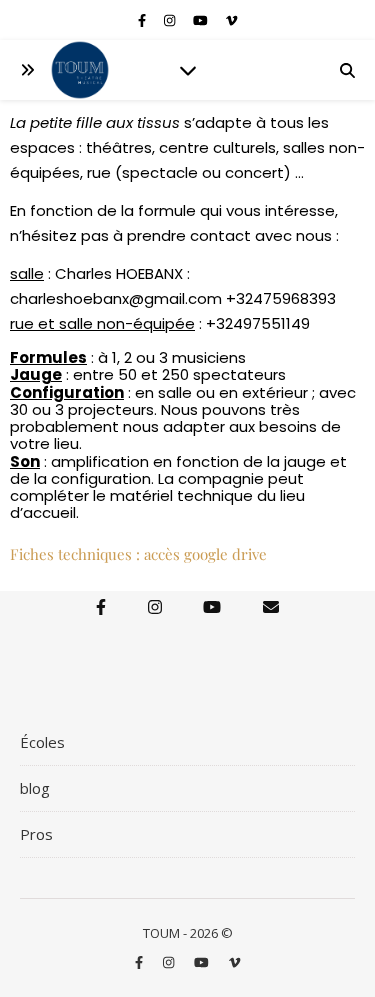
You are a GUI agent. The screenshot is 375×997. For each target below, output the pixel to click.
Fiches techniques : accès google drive (138, 554)
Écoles (42, 742)
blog (35, 788)
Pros (36, 834)
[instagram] (171, 20)
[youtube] (202, 20)
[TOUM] (80, 70)
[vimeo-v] (231, 20)
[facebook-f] (143, 20)
